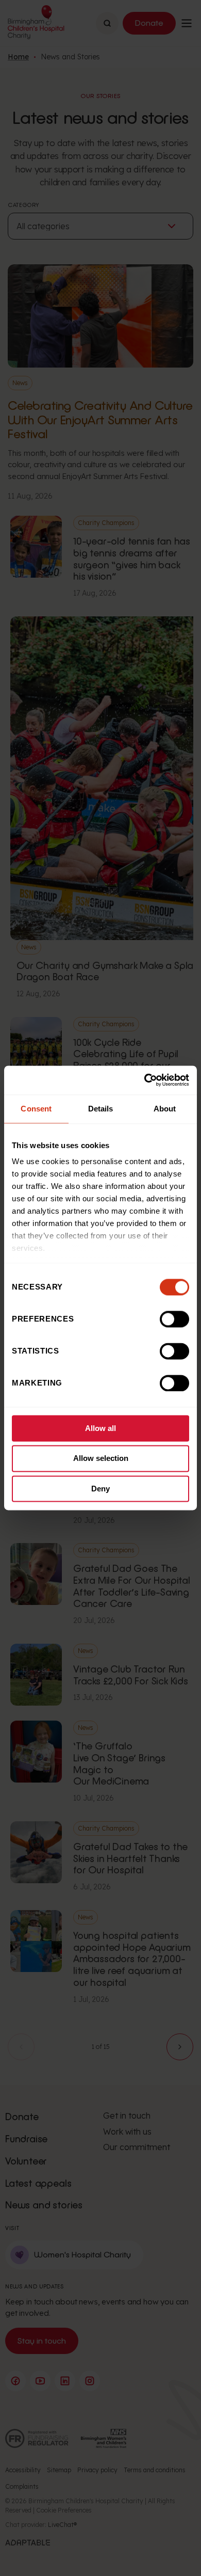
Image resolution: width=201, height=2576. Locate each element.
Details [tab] (101, 1109)
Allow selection (101, 1459)
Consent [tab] (36, 1109)
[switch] (174, 1319)
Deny (100, 1489)
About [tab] (165, 1109)
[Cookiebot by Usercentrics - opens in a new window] (145, 1080)
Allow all (100, 1428)
